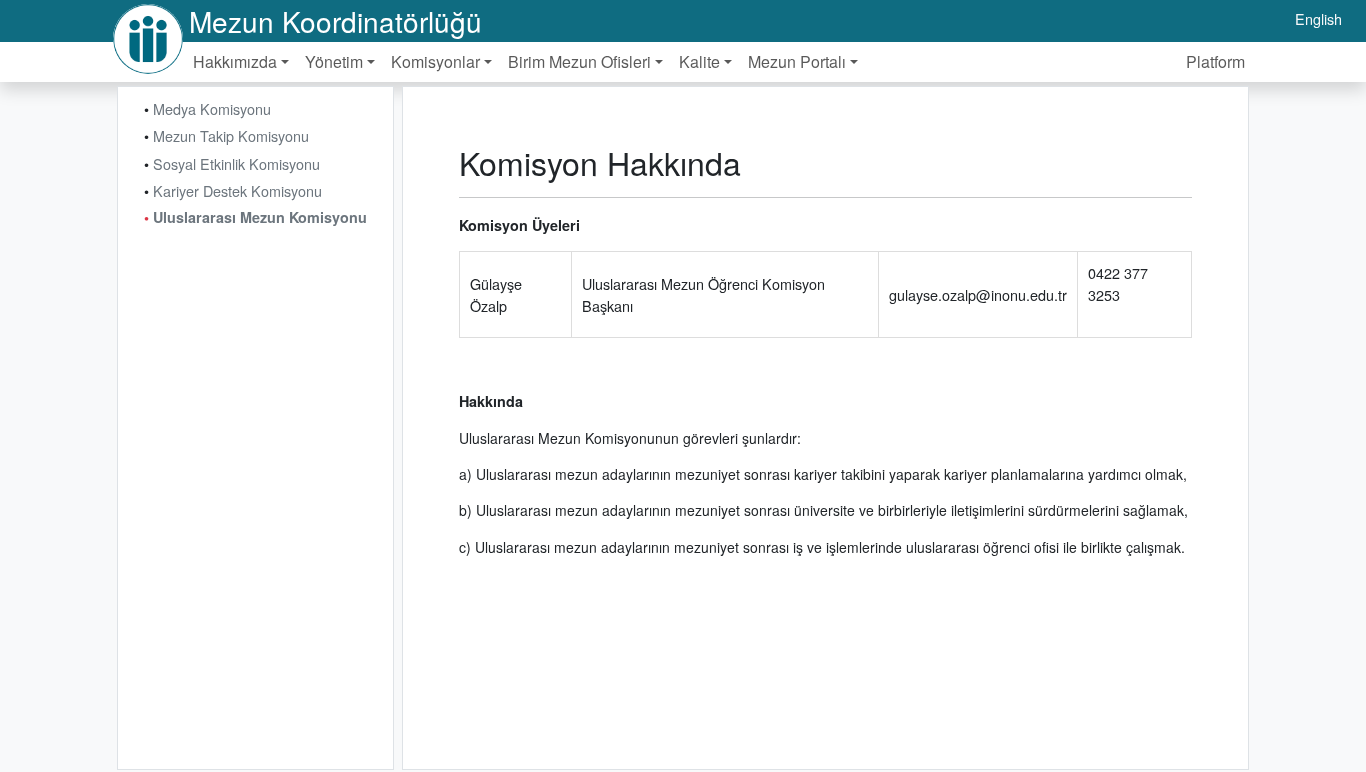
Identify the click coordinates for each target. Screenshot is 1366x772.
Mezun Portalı (797, 61)
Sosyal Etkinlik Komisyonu (236, 163)
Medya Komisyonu (212, 108)
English (1318, 18)
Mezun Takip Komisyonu (231, 135)
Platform (1215, 61)
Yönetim (334, 61)
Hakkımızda (235, 61)
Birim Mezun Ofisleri (579, 61)
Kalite (699, 61)
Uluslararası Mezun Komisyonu (260, 217)
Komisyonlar (435, 61)
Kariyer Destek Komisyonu (237, 190)
